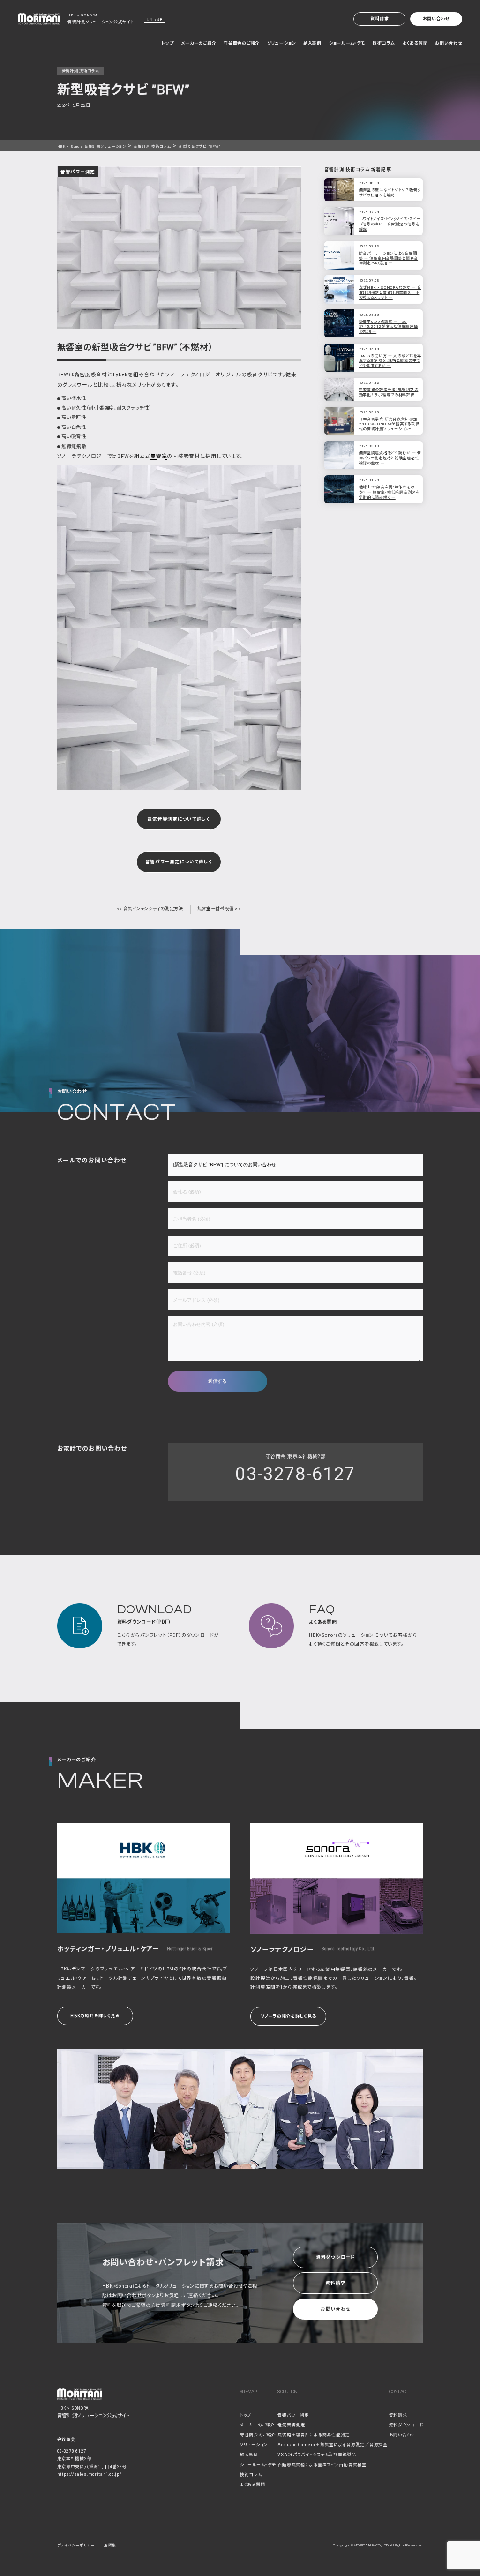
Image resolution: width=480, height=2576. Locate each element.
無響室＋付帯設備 (216, 909)
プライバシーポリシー (76, 2545)
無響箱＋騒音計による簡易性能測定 (313, 2435)
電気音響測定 (291, 2425)
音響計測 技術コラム (152, 146)
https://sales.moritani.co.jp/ (90, 2474)
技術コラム (384, 43)
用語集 (110, 2545)
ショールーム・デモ (347, 43)
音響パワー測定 (293, 2415)
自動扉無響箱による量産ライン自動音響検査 (322, 2465)
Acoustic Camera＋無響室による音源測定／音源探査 (332, 2445)
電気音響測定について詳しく (179, 819)
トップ (167, 43)
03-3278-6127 (295, 1474)
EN (150, 19)
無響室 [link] (159, 456)
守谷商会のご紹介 (242, 43)
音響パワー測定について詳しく (179, 862)
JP (160, 19)
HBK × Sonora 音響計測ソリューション (92, 146)
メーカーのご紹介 (199, 43)
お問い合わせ (436, 19)
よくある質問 (415, 43)
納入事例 (312, 43)
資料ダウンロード (336, 2257)
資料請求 (379, 19)
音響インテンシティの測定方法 (153, 909)
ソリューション (281, 43)
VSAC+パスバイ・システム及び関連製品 (317, 2455)
